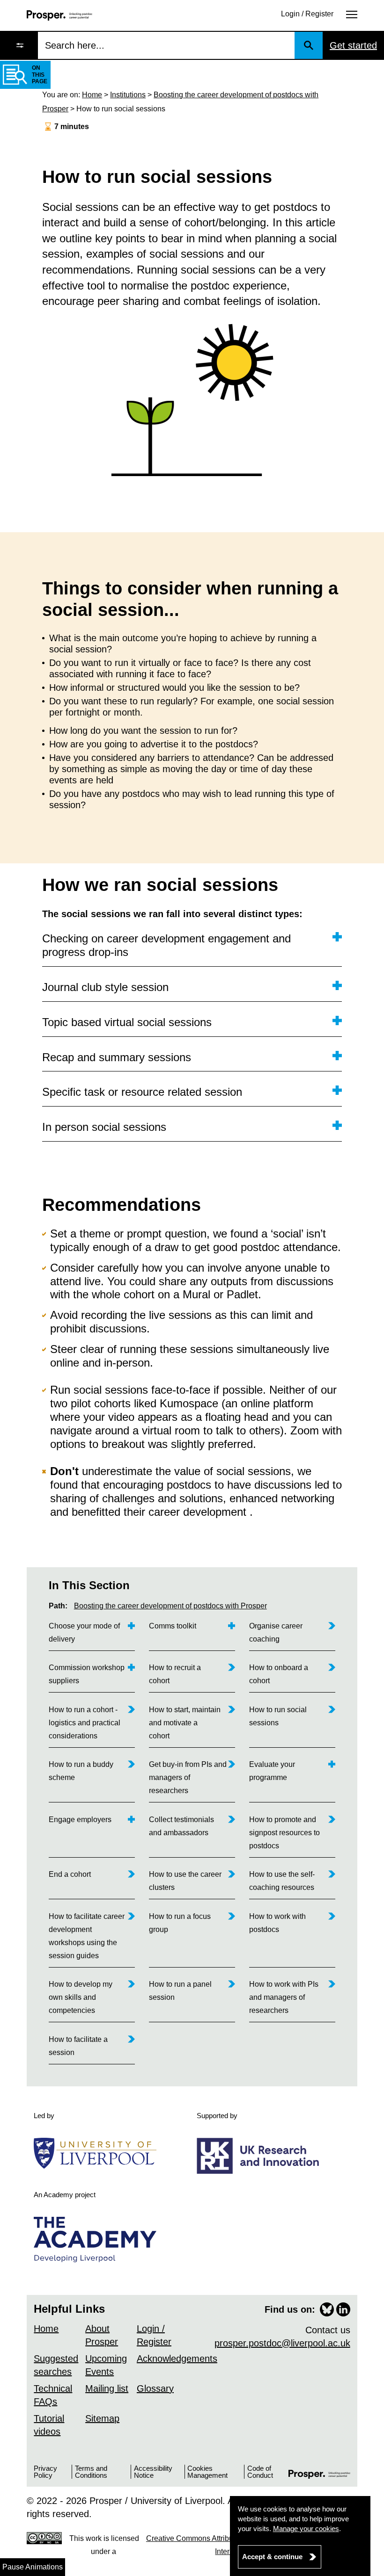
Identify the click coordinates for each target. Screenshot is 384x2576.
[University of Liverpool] (98, 2153)
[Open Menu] (352, 14)
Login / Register (307, 14)
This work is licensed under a (211, 2545)
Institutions (128, 95)
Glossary (155, 2388)
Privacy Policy (45, 2472)
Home (92, 95)
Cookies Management (207, 2472)
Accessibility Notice (153, 2472)
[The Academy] (98, 2240)
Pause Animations (33, 2567)
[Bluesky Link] (327, 2309)
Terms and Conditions (91, 2472)
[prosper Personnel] (59, 15)
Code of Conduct (260, 2472)
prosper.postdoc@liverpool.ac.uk (282, 2343)
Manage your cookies (306, 2529)
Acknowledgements (177, 2359)
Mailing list (107, 2388)
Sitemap (102, 2418)
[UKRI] (261, 2156)
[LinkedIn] (343, 2309)
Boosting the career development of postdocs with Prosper (170, 1606)
